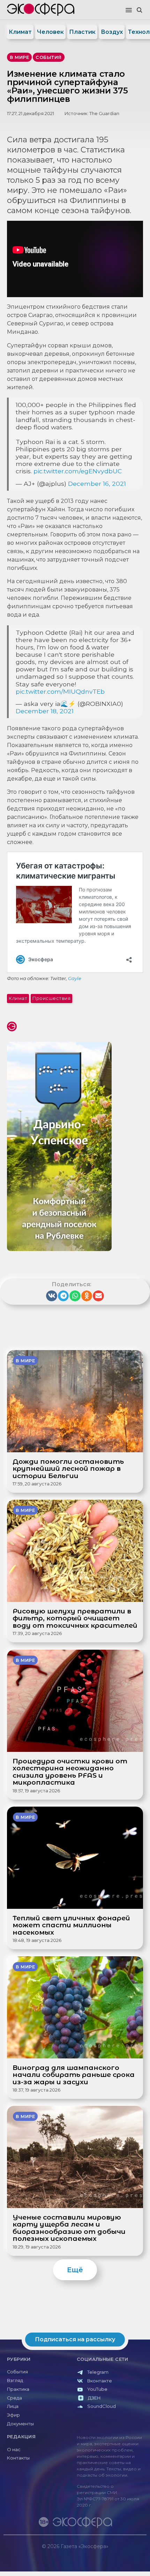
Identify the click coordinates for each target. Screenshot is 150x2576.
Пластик (82, 32)
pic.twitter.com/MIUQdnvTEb (60, 691)
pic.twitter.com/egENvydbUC (78, 471)
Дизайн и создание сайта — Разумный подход (103, 2553)
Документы (20, 2424)
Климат (20, 32)
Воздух (112, 32)
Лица (13, 2406)
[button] (129, 10)
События (17, 2372)
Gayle (75, 978)
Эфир (13, 2415)
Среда (14, 2398)
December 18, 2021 (45, 711)
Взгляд (15, 2381)
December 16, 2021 (97, 484)
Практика (18, 2389)
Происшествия (51, 998)
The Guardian (104, 114)
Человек (50, 32)
